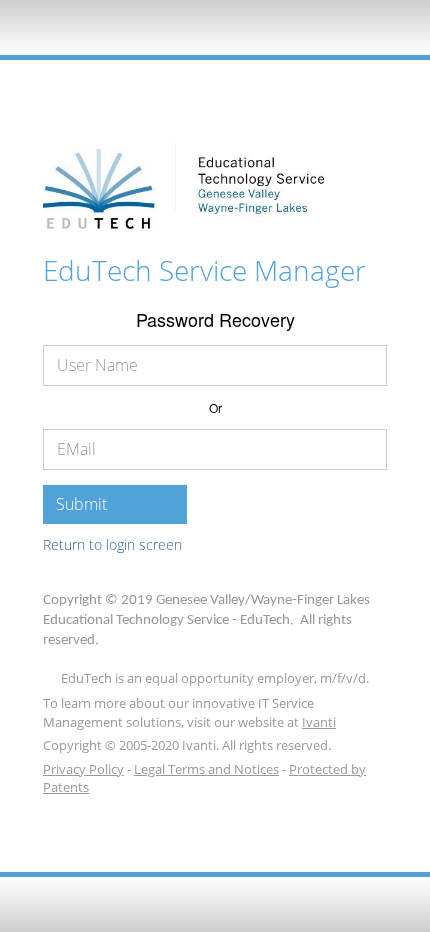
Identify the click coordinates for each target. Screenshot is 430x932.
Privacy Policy (83, 769)
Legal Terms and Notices (206, 769)
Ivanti (319, 722)
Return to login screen (112, 544)
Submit (81, 504)
